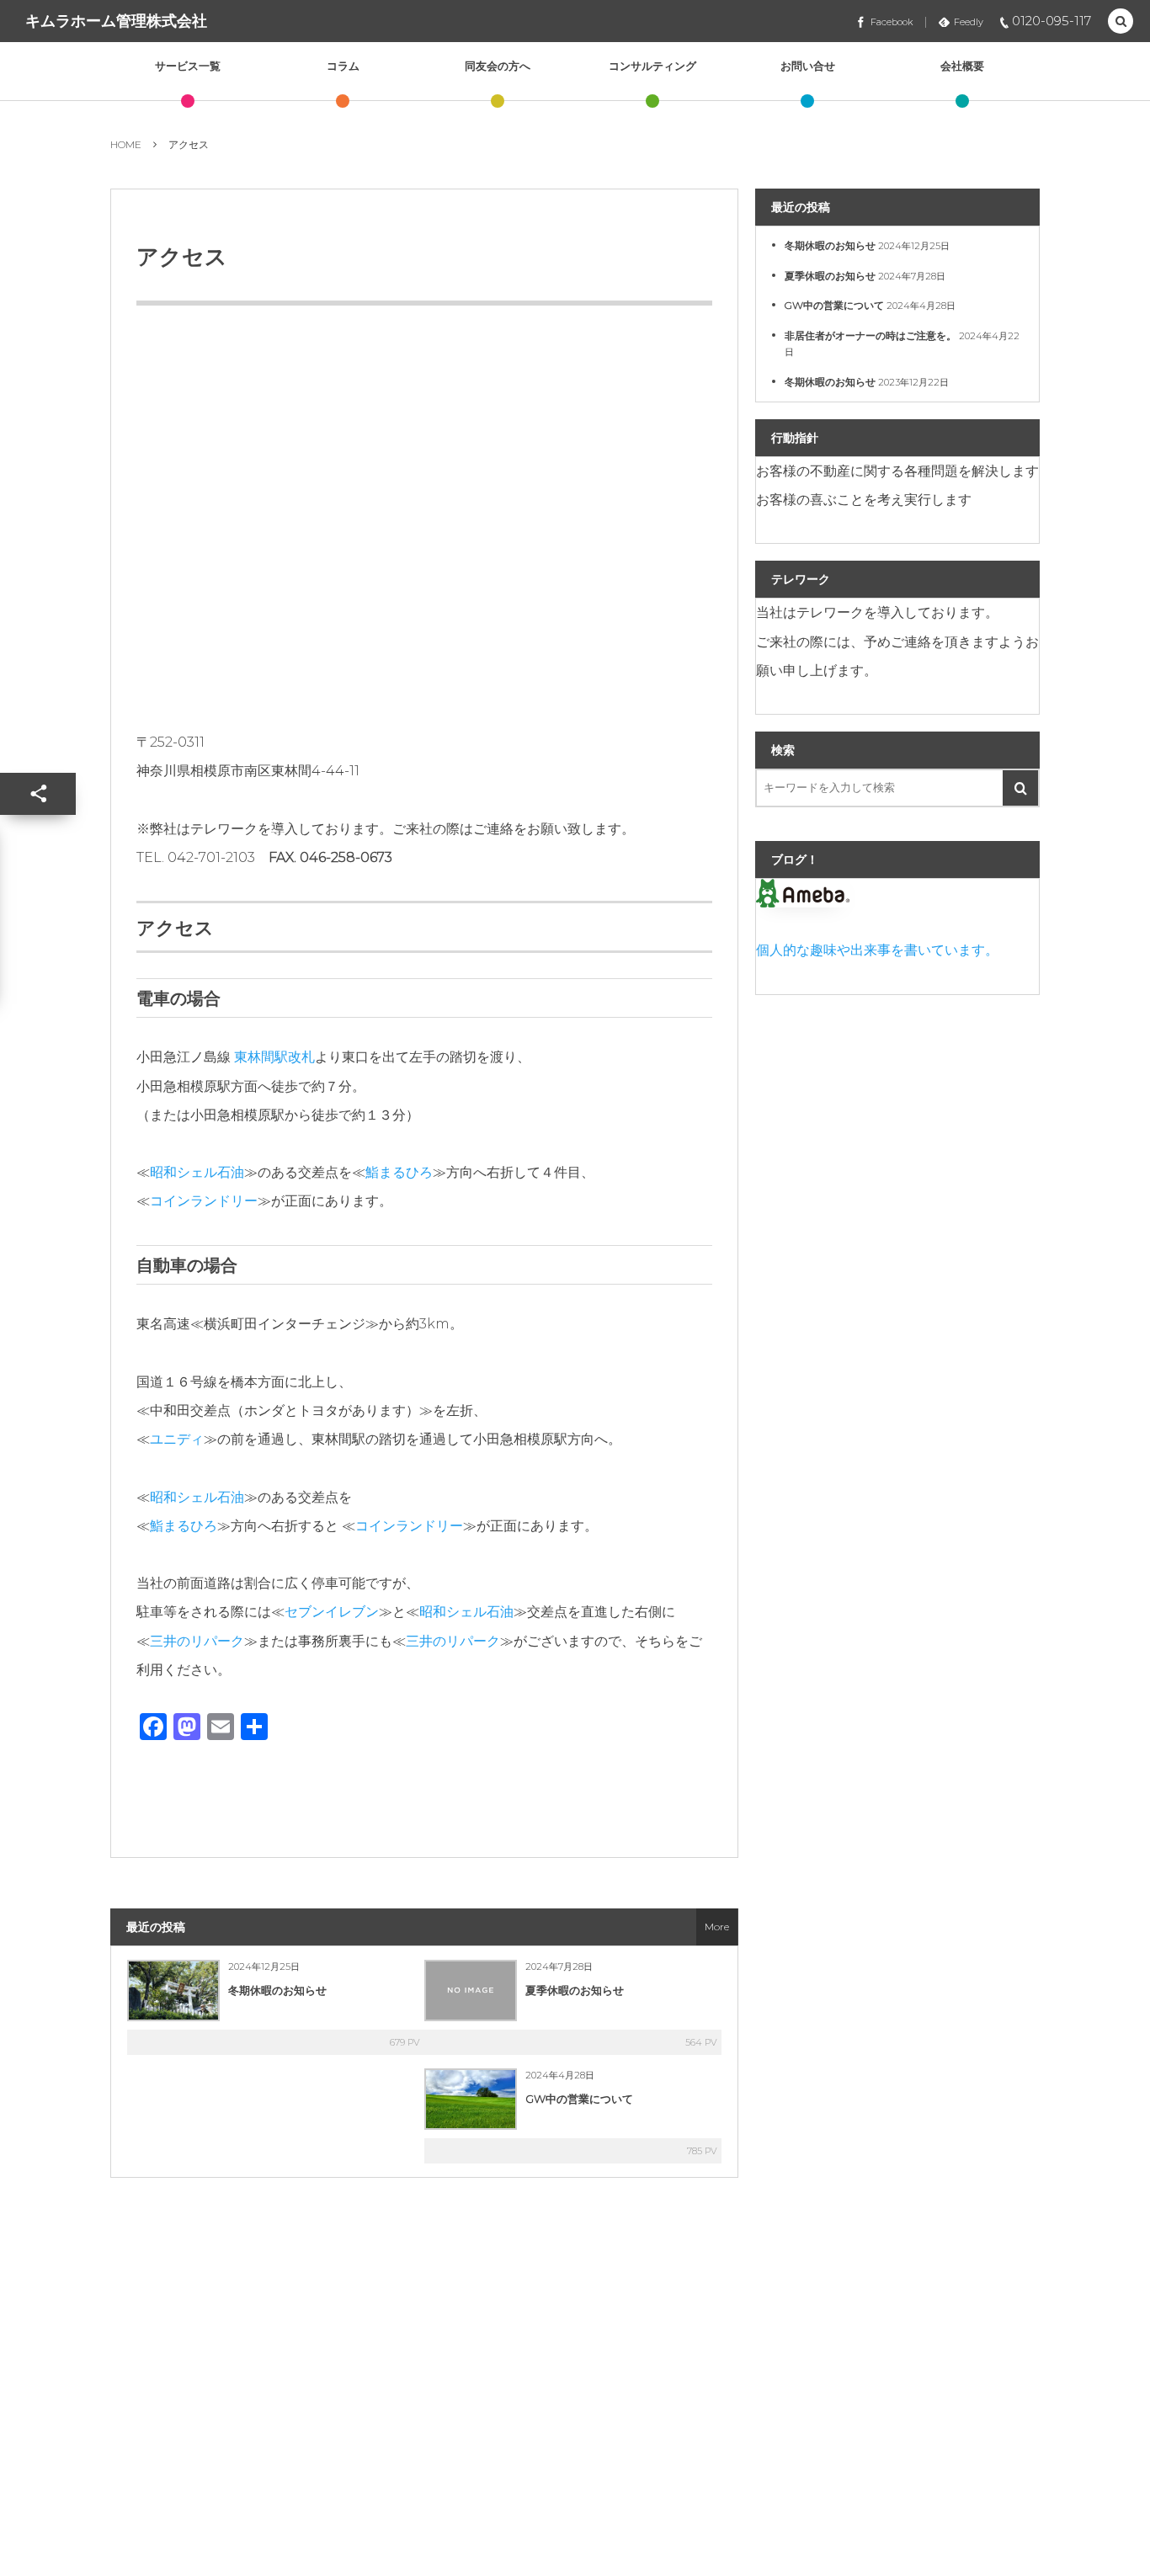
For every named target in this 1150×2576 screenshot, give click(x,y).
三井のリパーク (197, 1641)
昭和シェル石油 (197, 1172)
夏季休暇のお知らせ (575, 1990)
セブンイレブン (332, 1612)
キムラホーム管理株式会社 (116, 21)
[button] (1121, 22)
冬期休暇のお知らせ (277, 1990)
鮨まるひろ (399, 1172)
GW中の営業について (579, 2099)
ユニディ (177, 1439)
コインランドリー (204, 1201)
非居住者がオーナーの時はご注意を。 (870, 335)
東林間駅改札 (274, 1057)
